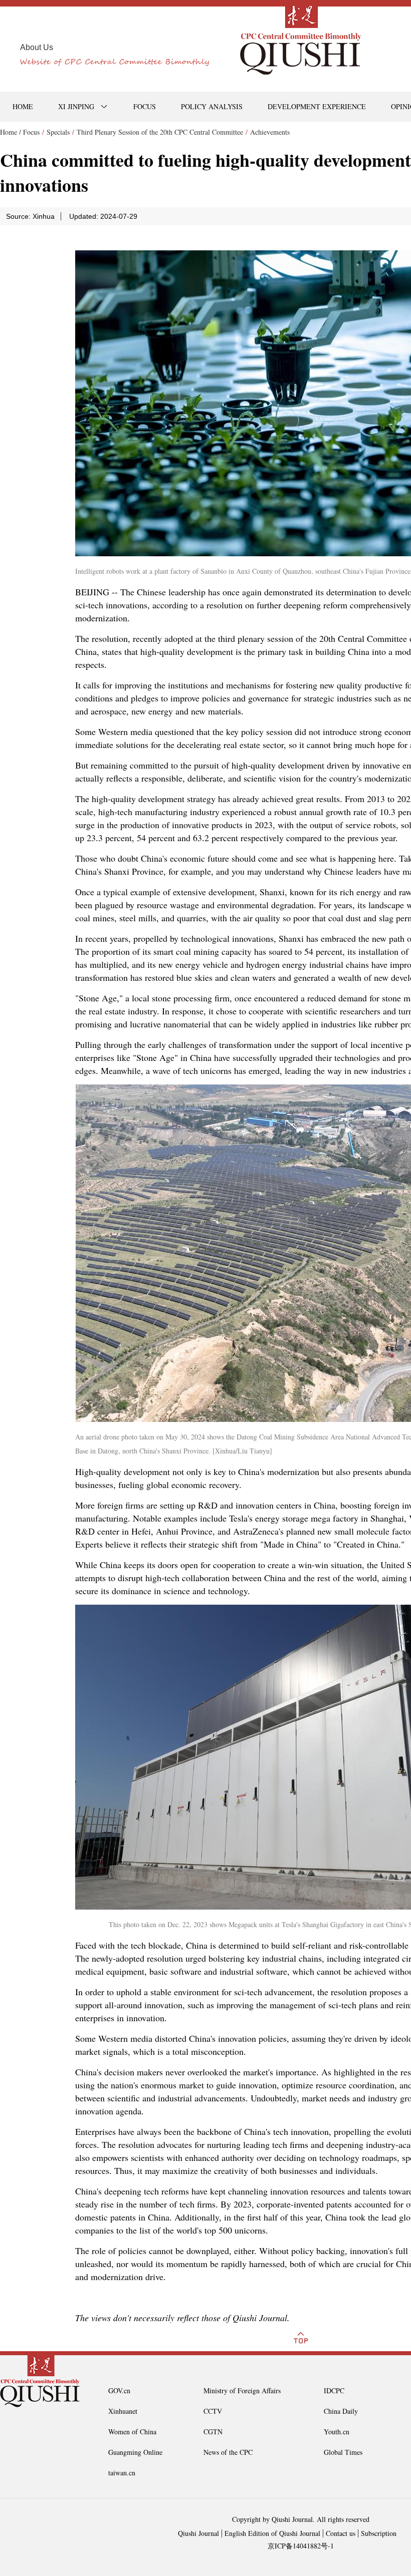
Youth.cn (337, 2432)
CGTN (213, 2432)
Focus (31, 132)
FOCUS (145, 106)
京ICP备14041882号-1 (301, 2546)
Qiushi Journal (198, 2533)
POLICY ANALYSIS (212, 106)
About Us (37, 47)
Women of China (132, 2432)
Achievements (270, 132)
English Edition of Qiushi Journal (272, 2533)
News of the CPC (228, 2452)
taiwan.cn (122, 2473)
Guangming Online (135, 2452)
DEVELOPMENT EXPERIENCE (317, 106)
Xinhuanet (123, 2411)
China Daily (341, 2411)
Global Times (343, 2452)
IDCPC (334, 2390)
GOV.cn (119, 2390)
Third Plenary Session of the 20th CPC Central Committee (160, 132)
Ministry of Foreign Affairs (242, 2390)
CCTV (213, 2411)
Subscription (379, 2533)
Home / (11, 132)
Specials (58, 132)
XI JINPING (76, 106)
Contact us (341, 2533)
